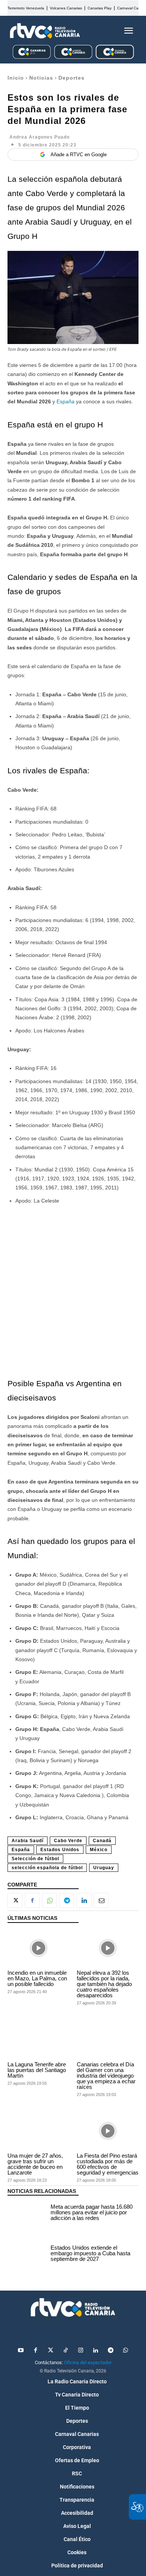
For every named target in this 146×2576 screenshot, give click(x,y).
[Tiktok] (66, 2351)
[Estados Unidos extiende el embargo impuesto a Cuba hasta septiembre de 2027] (27, 2255)
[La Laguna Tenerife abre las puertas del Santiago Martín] (38, 2040)
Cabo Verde (68, 1841)
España (66, 401)
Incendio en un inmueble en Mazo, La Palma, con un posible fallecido (37, 1978)
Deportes (72, 78)
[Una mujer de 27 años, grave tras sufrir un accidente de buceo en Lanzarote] (38, 2131)
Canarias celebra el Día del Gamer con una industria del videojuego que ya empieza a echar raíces (106, 2076)
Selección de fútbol (35, 1859)
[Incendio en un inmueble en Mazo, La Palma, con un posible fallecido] (38, 1948)
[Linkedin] (84, 1900)
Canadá (102, 1841)
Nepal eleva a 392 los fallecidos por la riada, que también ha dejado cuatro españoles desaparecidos (104, 1984)
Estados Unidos (60, 1850)
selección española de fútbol (47, 1868)
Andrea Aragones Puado (39, 137)
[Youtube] (21, 2351)
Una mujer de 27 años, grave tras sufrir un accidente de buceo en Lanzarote (35, 2164)
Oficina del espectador (88, 2362)
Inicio (16, 78)
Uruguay (104, 1868)
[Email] (101, 1900)
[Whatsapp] (125, 2351)
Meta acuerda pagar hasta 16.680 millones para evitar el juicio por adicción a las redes (92, 2212)
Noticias (41, 78)
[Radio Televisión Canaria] (45, 31)
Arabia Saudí (28, 1841)
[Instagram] (80, 2351)
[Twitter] (51, 2351)
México (99, 1850)
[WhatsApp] (49, 1900)
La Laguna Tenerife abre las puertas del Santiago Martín (37, 2070)
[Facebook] (32, 1900)
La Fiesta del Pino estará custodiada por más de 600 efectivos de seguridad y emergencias (108, 2164)
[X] (15, 1900)
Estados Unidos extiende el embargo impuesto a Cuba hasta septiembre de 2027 (90, 2253)
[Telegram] (67, 1900)
